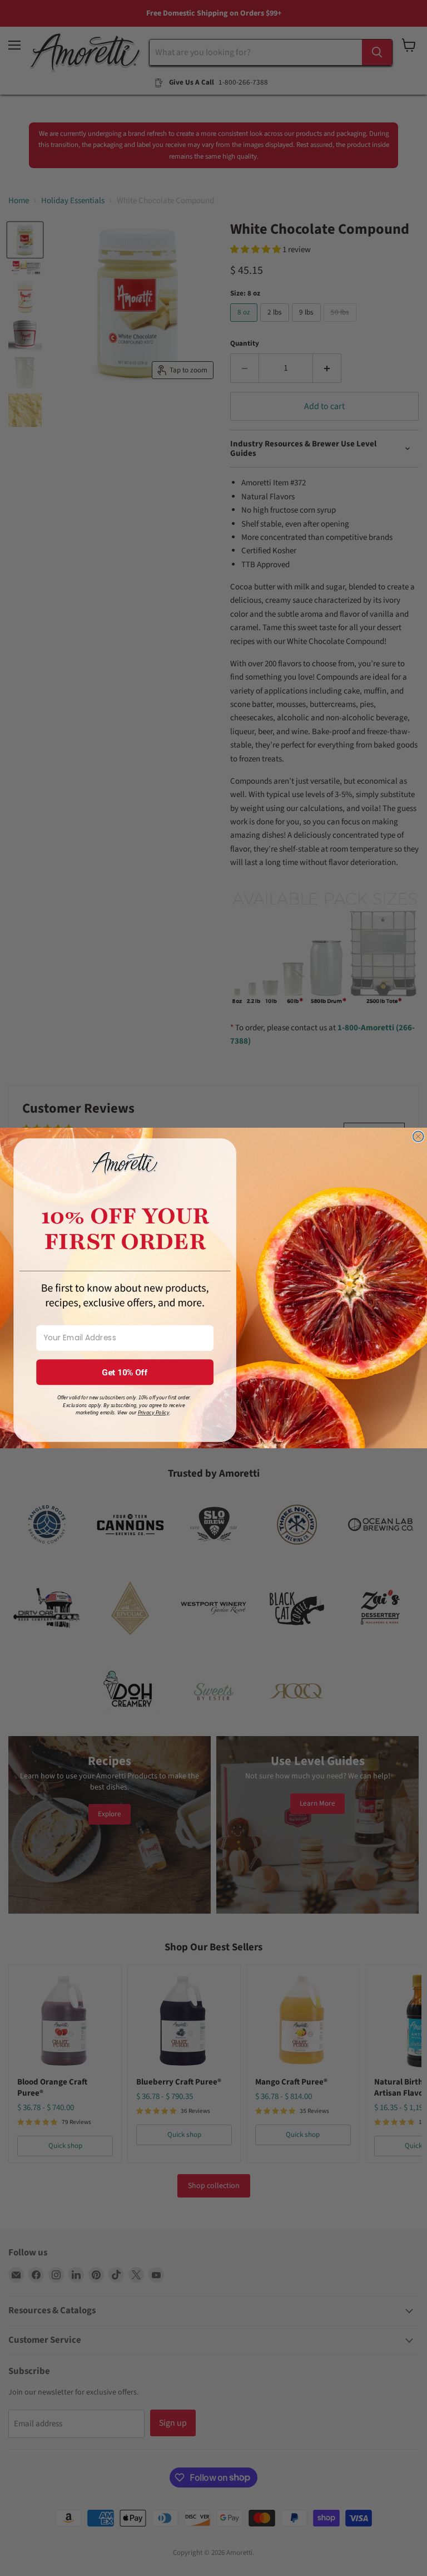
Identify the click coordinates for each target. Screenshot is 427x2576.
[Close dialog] (418, 1136)
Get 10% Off (125, 1372)
